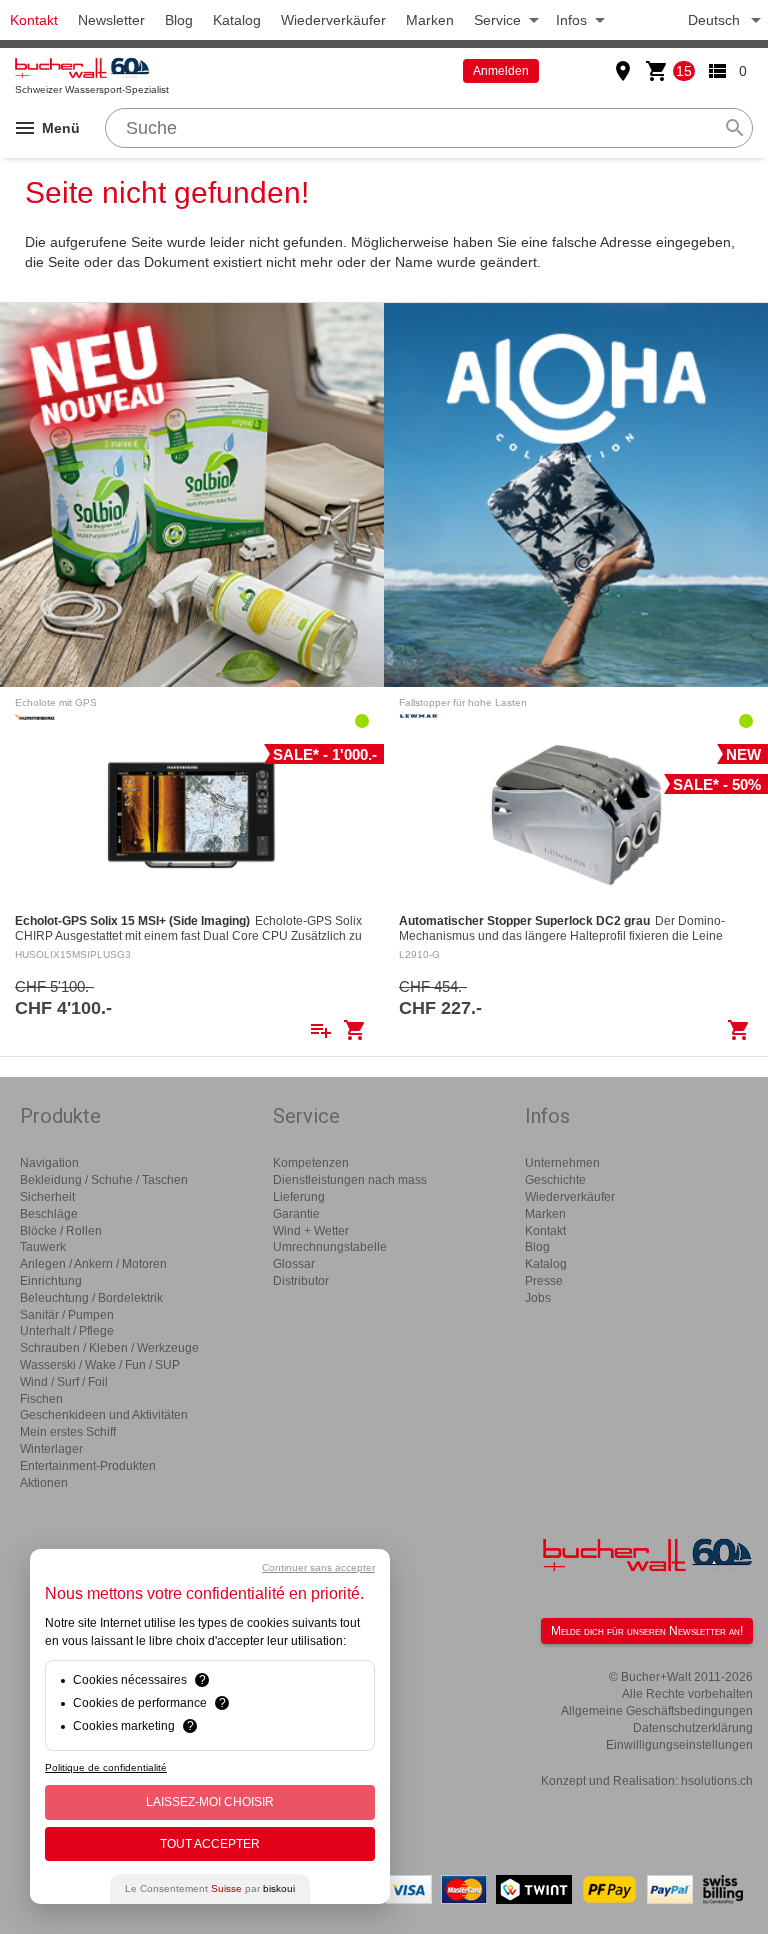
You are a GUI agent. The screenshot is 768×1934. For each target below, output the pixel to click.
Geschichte (555, 1180)
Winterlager (51, 1449)
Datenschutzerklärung (693, 1728)
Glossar (294, 1264)
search (735, 128)
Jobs (538, 1298)
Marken (430, 20)
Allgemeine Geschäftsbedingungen (657, 1711)
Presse (544, 1281)
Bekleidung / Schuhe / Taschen (104, 1180)
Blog (179, 20)
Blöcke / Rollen (61, 1231)
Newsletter (111, 20)
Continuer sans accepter (318, 1567)
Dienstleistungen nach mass (350, 1180)
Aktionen (44, 1483)
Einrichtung (51, 1281)
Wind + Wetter (311, 1231)
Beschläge (49, 1214)
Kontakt (34, 20)
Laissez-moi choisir (210, 1802)
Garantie (296, 1214)
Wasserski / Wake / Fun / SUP (100, 1365)
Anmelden (501, 71)
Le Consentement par (210, 1888)
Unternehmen (562, 1163)
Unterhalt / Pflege (67, 1331)
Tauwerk (43, 1247)
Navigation (49, 1163)
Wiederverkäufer (333, 20)
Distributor (301, 1281)
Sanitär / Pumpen (67, 1315)
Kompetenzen (311, 1163)
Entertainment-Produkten (88, 1466)
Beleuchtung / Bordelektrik (91, 1298)
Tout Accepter (210, 1844)
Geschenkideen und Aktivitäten (104, 1415)
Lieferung (299, 1197)
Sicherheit (47, 1197)
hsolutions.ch (717, 1781)
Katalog (237, 20)
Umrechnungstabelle (330, 1247)
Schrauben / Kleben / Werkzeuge (109, 1348)
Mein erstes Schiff (68, 1432)
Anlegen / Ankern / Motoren (93, 1264)
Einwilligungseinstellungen (679, 1745)
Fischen (41, 1399)
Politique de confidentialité (106, 1767)
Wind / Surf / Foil (64, 1382)
